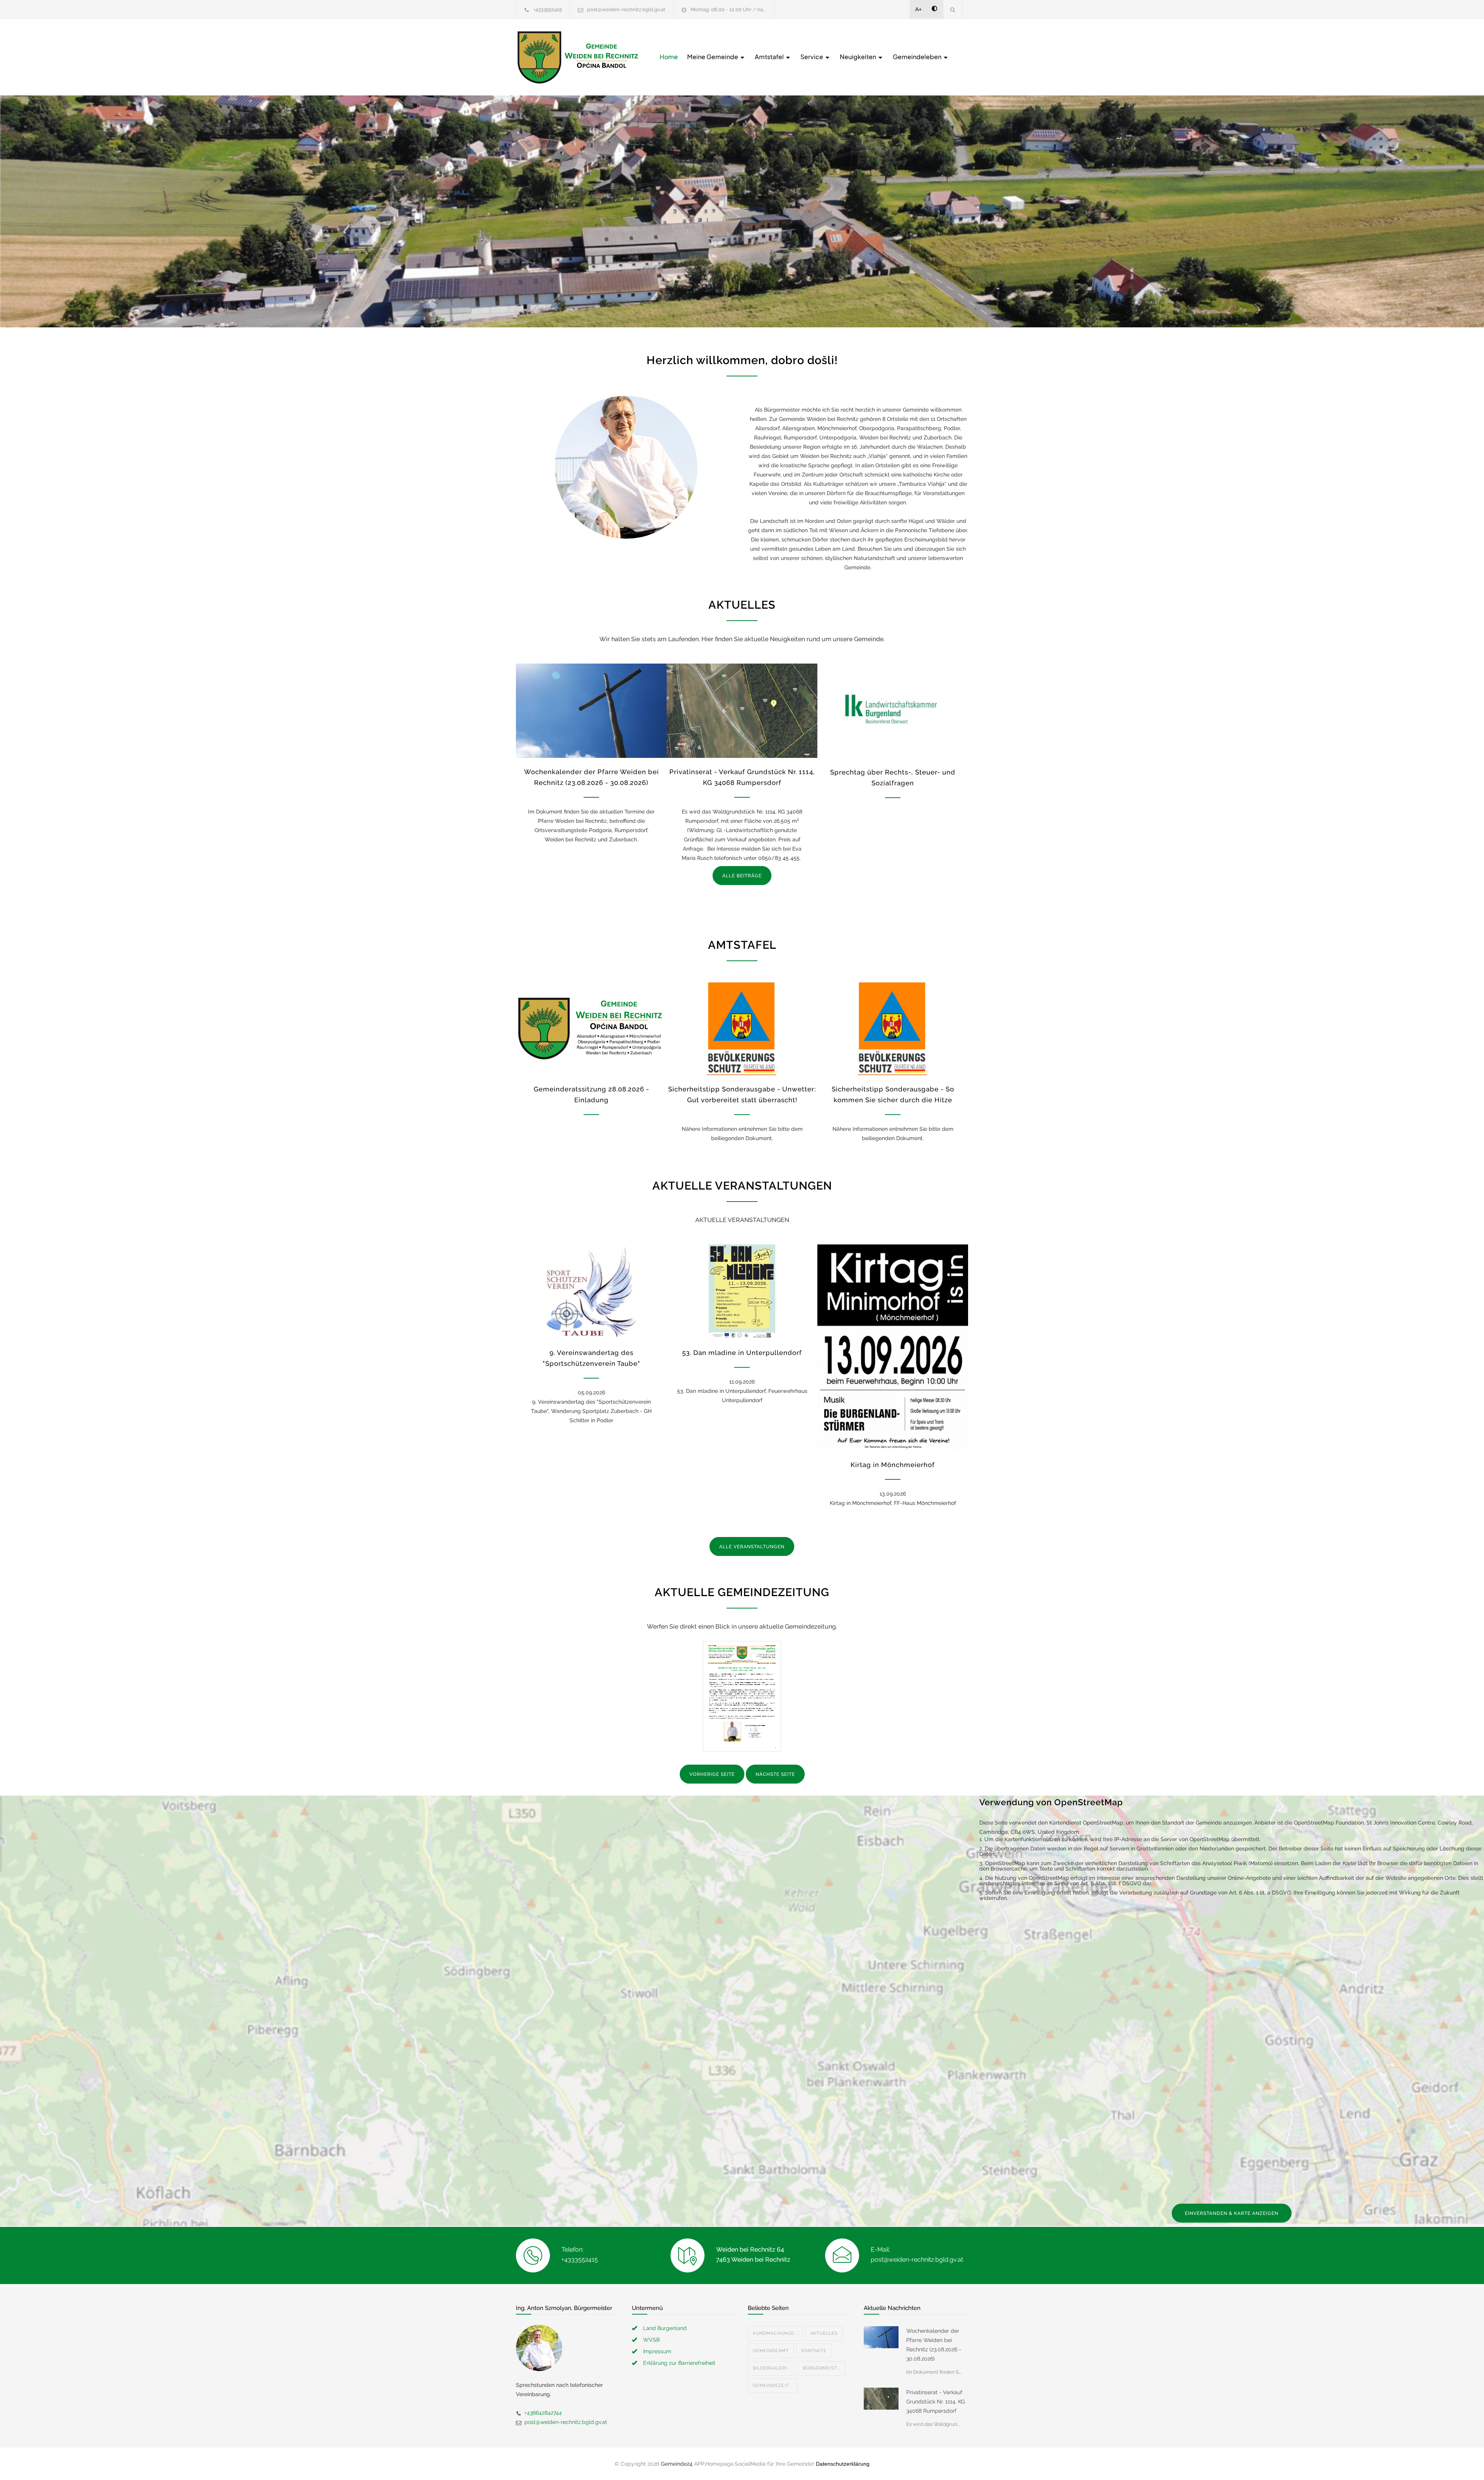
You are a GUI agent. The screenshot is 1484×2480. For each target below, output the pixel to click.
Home (669, 57)
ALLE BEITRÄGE (742, 876)
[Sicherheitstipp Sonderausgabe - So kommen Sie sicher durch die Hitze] (893, 1028)
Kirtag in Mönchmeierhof (893, 1465)
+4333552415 (548, 9)
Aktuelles (824, 2333)
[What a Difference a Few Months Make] (881, 2337)
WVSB (651, 2340)
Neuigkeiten (859, 57)
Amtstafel (770, 57)
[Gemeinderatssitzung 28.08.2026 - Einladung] (591, 1028)
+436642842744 (543, 2413)
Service (812, 57)
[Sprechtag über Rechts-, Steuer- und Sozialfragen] (893, 711)
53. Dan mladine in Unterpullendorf (742, 1353)
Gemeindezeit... (773, 2386)
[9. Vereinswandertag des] (591, 1292)
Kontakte (814, 2351)
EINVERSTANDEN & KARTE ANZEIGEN (1232, 2213)
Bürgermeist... (822, 2368)
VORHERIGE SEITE (712, 1774)
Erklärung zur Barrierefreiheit (679, 2363)
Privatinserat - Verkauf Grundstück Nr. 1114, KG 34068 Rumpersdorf (936, 2402)
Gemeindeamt (771, 2351)
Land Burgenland (665, 2328)
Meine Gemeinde (713, 57)
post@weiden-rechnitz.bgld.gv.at (626, 9)
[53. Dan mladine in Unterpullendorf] (742, 1292)
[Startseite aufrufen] (578, 57)
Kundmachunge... (775, 2333)
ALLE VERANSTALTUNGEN (752, 1547)
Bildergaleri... (772, 2368)
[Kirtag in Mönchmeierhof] (893, 1348)
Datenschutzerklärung (843, 2464)
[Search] (953, 9)
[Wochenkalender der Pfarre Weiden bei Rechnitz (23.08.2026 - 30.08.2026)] (591, 711)
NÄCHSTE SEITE (775, 1774)
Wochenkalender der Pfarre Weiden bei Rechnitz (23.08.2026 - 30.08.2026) (934, 2345)
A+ (918, 9)
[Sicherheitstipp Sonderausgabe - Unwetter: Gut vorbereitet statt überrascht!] (742, 1028)
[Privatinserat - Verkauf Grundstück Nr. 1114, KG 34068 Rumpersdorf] (742, 711)
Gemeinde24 (677, 2464)
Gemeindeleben (918, 57)
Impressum (657, 2351)
